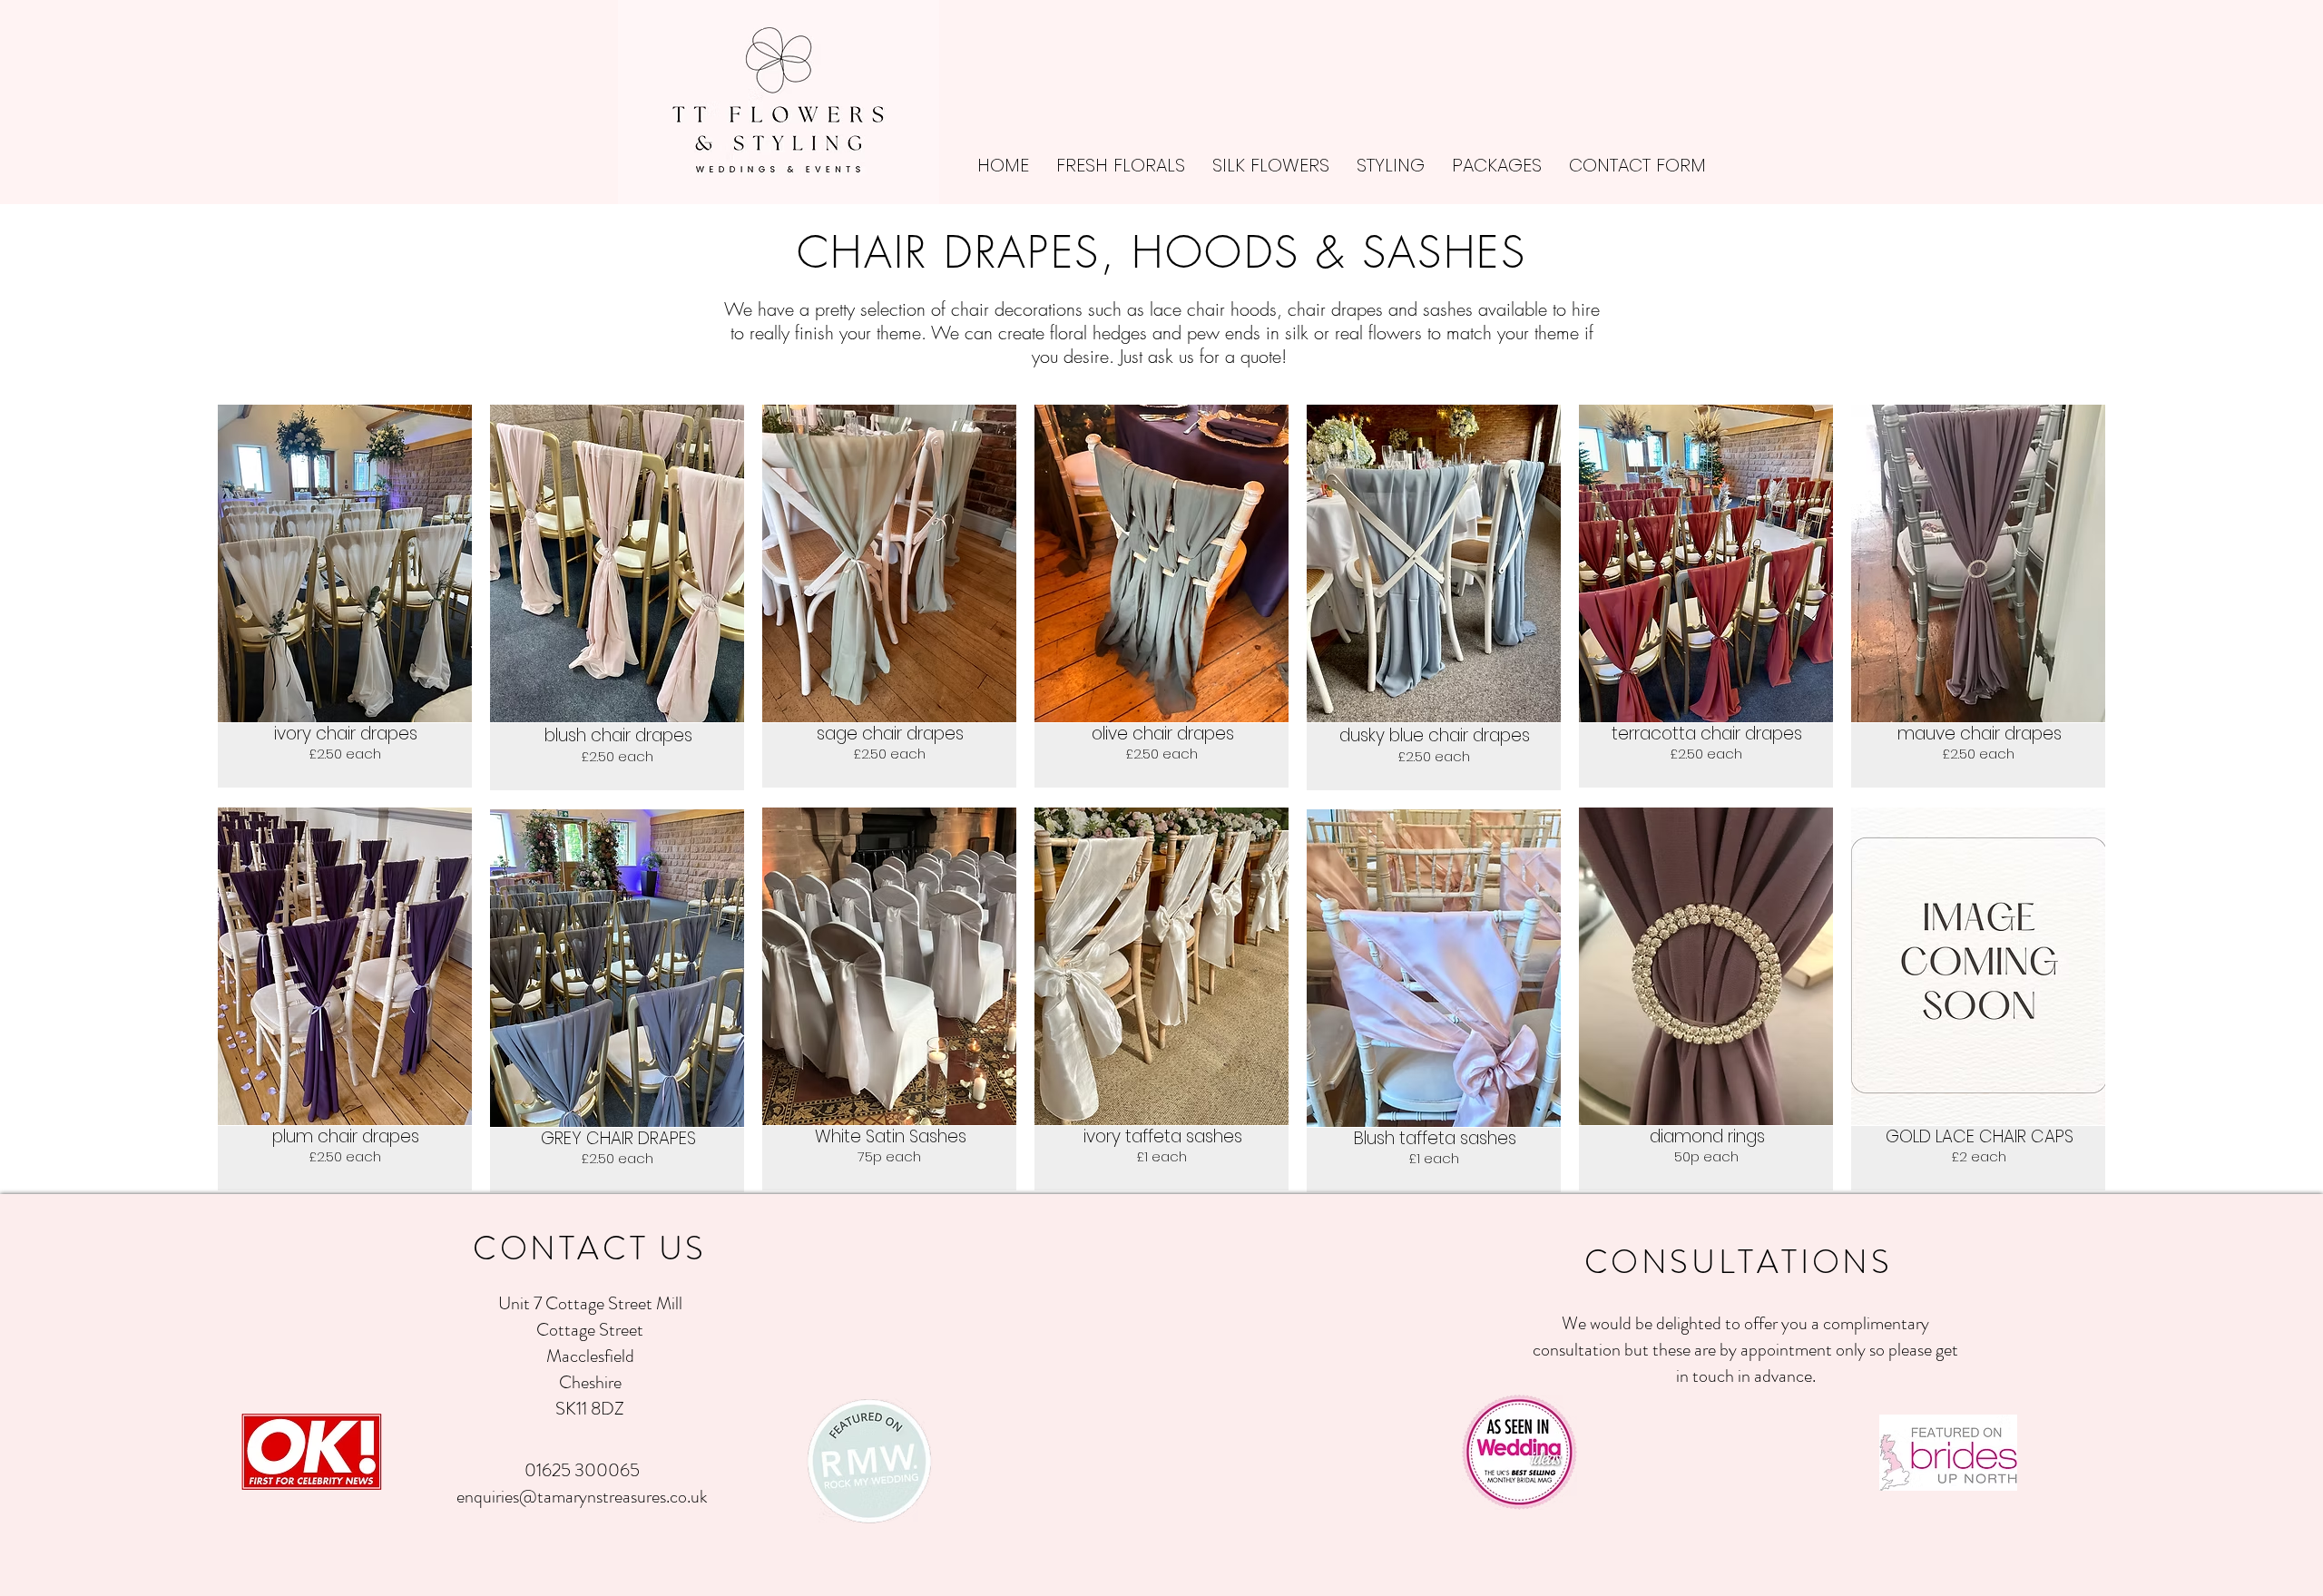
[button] (1271, 166)
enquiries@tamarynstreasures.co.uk (582, 1497)
